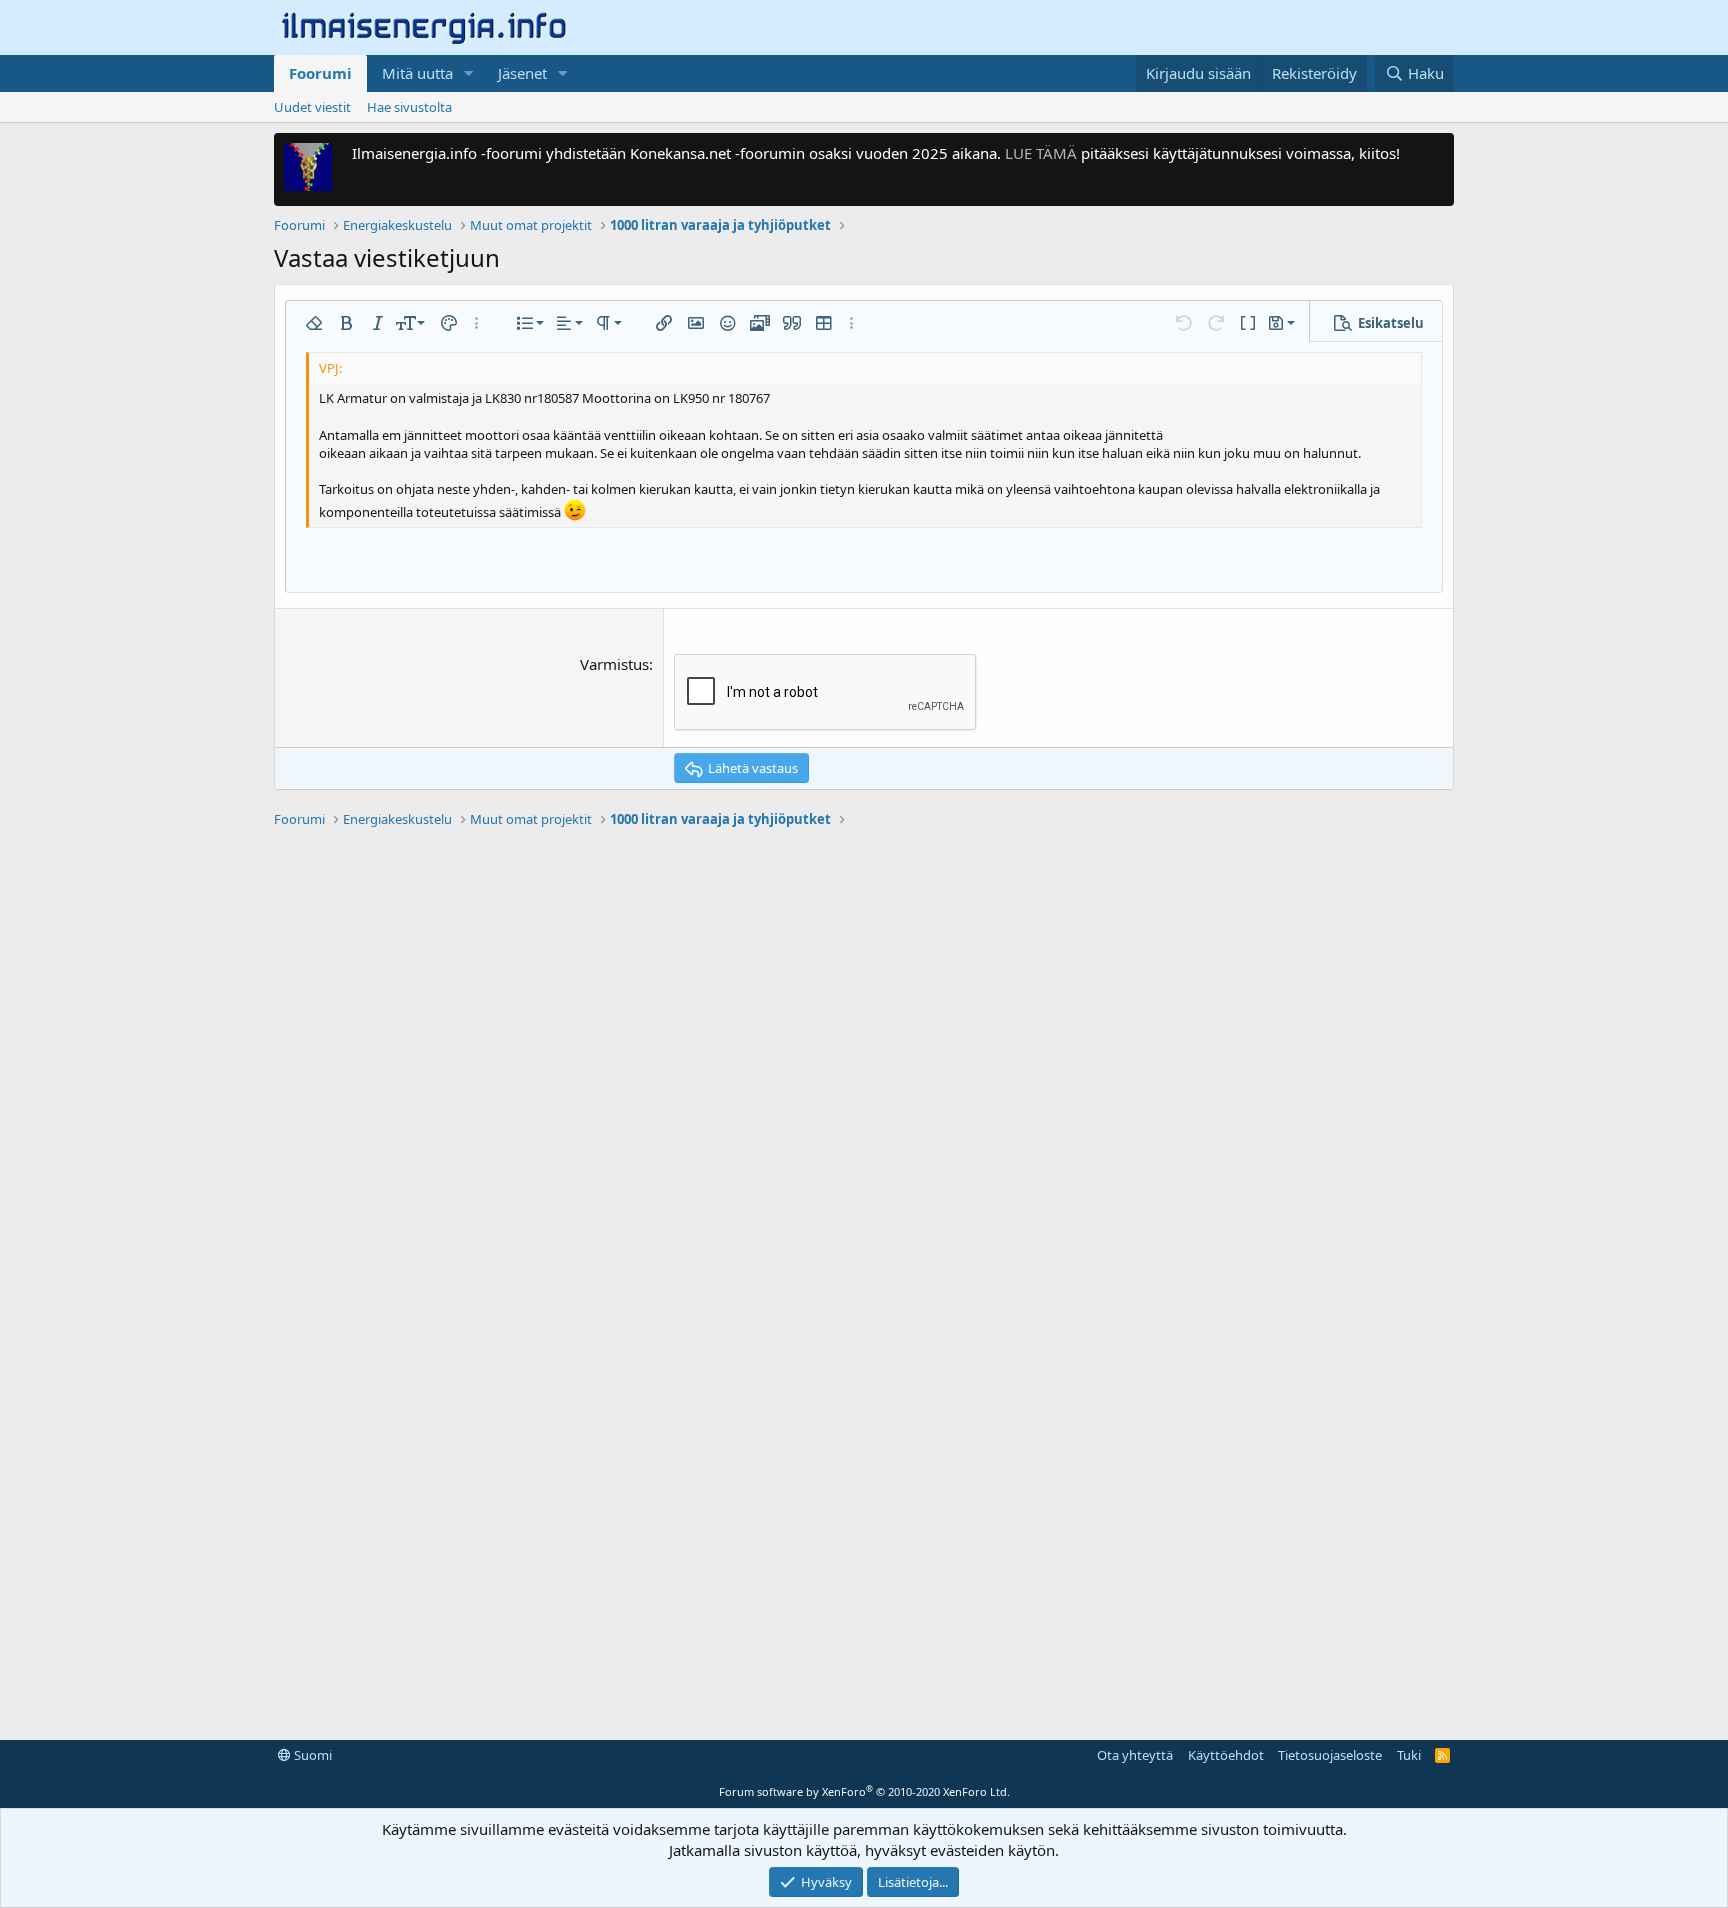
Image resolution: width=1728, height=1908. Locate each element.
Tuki (1409, 1755)
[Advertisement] (864, 1135)
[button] (469, 73)
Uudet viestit (312, 107)
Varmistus (614, 664)
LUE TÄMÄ (1041, 153)
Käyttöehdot (1226, 1755)
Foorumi (320, 73)
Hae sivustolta (409, 107)
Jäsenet (522, 73)
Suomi (311, 1755)
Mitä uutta (417, 73)
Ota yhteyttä (1135, 1755)
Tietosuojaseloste (1330, 1755)
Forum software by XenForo (864, 1791)
